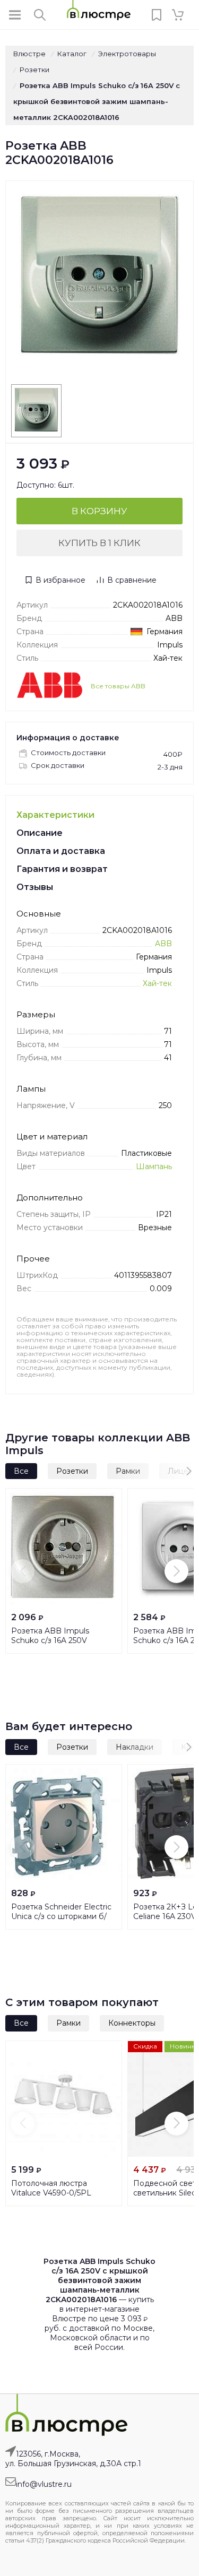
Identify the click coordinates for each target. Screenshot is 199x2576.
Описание (40, 833)
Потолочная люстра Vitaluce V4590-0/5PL (51, 2188)
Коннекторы (132, 2023)
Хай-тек (157, 983)
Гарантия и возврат (62, 869)
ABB (163, 944)
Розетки (72, 1471)
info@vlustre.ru (44, 2484)
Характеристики (55, 815)
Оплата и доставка (61, 851)
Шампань (154, 1166)
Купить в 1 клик (99, 543)
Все (21, 1471)
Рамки (68, 2023)
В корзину (99, 511)
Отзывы (35, 887)
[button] (154, 1471)
